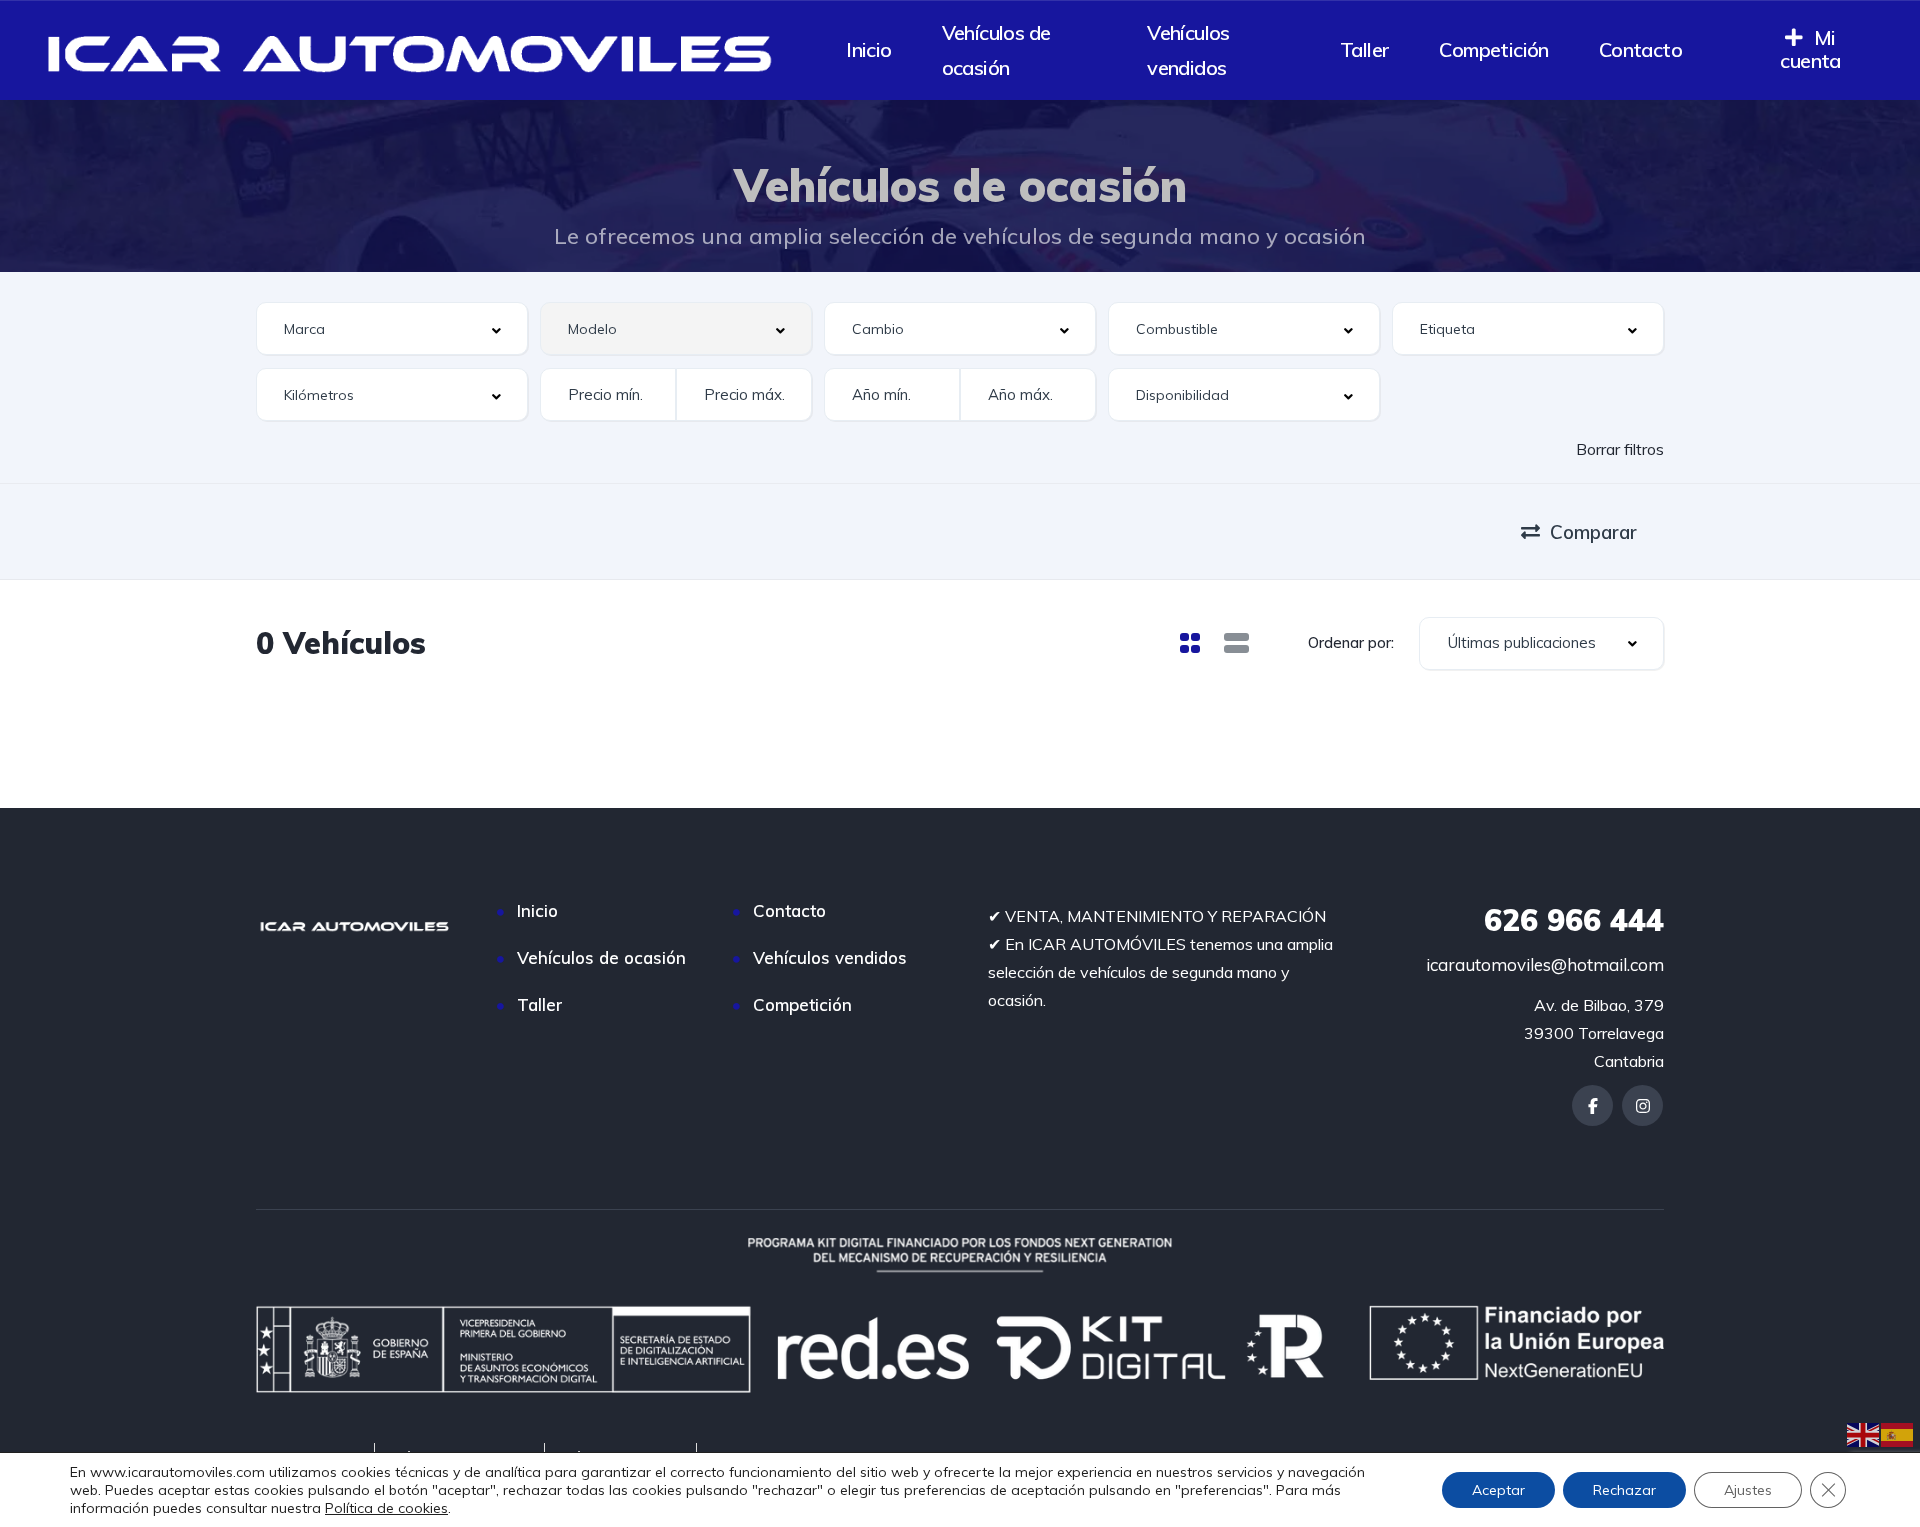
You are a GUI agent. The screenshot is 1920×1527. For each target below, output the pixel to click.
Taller (1364, 49)
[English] (1864, 1433)
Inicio (868, 49)
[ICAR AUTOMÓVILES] (417, 50)
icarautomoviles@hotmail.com (1545, 964)
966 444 (1574, 920)
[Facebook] (1592, 1105)
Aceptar (1498, 1490)
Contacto (1640, 49)
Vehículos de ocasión (996, 50)
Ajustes (1748, 1490)
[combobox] (392, 328)
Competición (1493, 49)
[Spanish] (1898, 1433)
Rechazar (1624, 1490)
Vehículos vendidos (1188, 50)
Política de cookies (386, 1508)
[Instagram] (1642, 1105)
